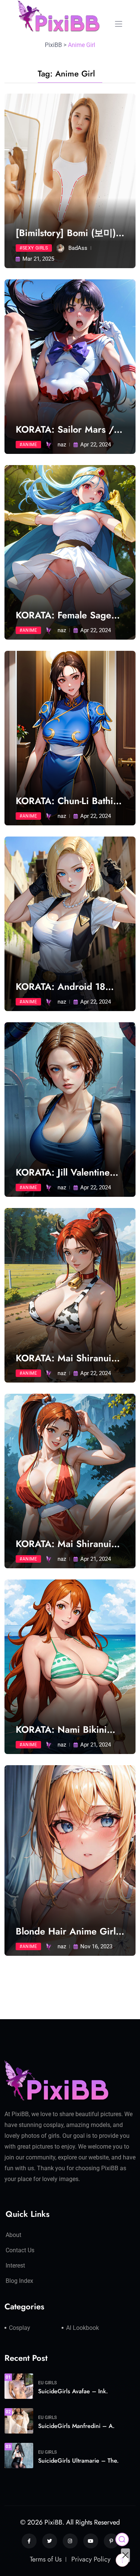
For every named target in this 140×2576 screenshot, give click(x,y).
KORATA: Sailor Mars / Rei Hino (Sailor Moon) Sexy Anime (65, 429)
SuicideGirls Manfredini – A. (76, 2426)
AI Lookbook (83, 2328)
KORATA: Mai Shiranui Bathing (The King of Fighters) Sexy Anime (63, 1544)
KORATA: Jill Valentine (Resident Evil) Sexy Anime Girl (63, 1172)
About (13, 2235)
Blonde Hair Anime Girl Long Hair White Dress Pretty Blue (66, 1931)
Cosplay (20, 2328)
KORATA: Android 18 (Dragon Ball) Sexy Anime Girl (70, 987)
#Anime (28, 445)
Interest (15, 2266)
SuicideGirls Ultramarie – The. (78, 2461)
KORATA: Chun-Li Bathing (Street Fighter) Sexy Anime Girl (70, 801)
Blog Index (19, 2281)
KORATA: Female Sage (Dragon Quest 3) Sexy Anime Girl (64, 615)
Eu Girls (47, 2383)
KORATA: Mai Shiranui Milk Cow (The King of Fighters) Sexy (63, 1358)
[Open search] (122, 2539)
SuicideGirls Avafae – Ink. (73, 2391)
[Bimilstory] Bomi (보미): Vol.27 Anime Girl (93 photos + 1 (67, 233)
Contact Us (20, 2250)
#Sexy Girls (34, 248)
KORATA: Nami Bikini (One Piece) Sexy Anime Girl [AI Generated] (67, 1730)
